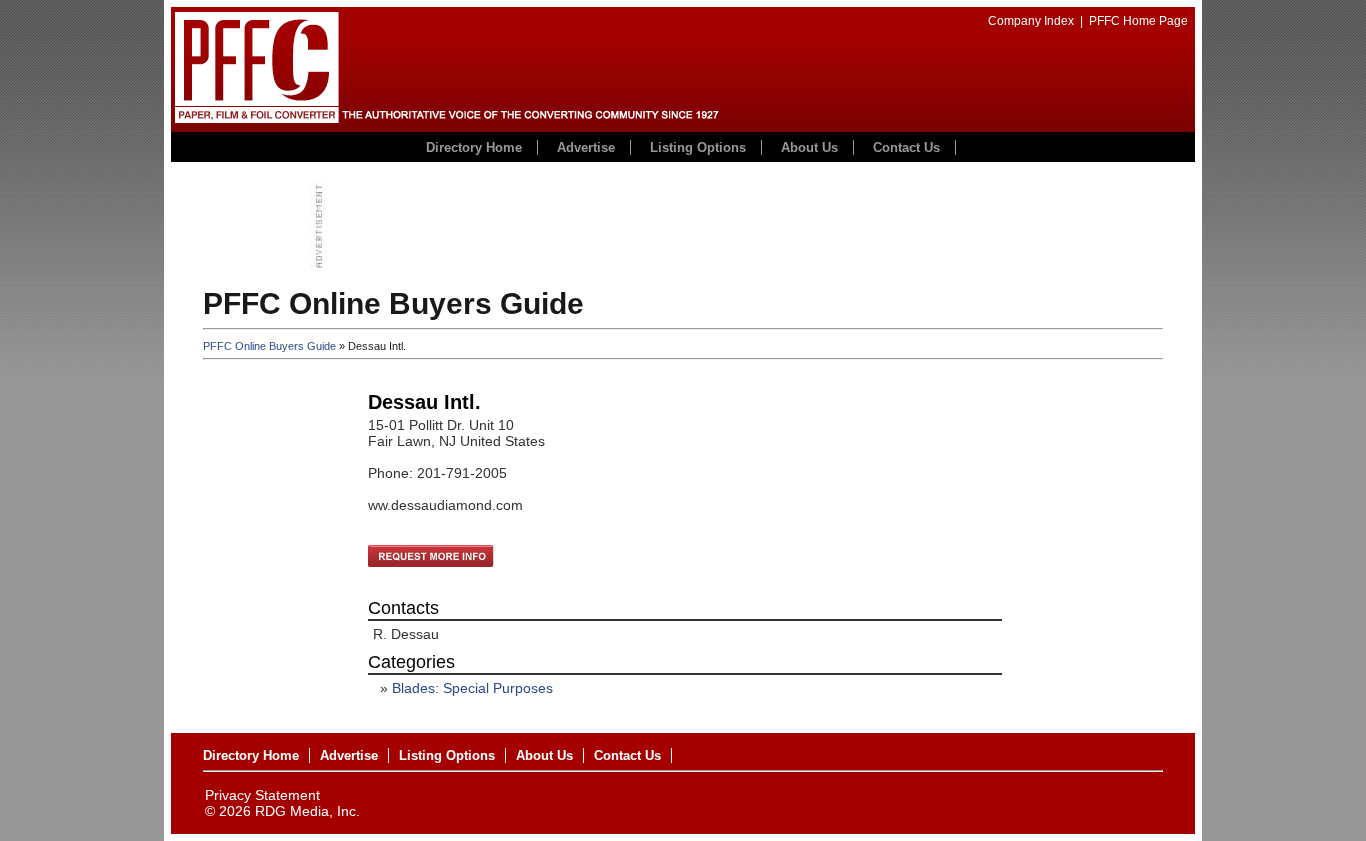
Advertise (586, 147)
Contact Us (906, 147)
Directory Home (474, 147)
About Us (809, 147)
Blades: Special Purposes (472, 688)
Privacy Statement (262, 795)
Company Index (1031, 21)
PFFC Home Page (1138, 21)
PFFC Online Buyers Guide (269, 346)
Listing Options (698, 147)
